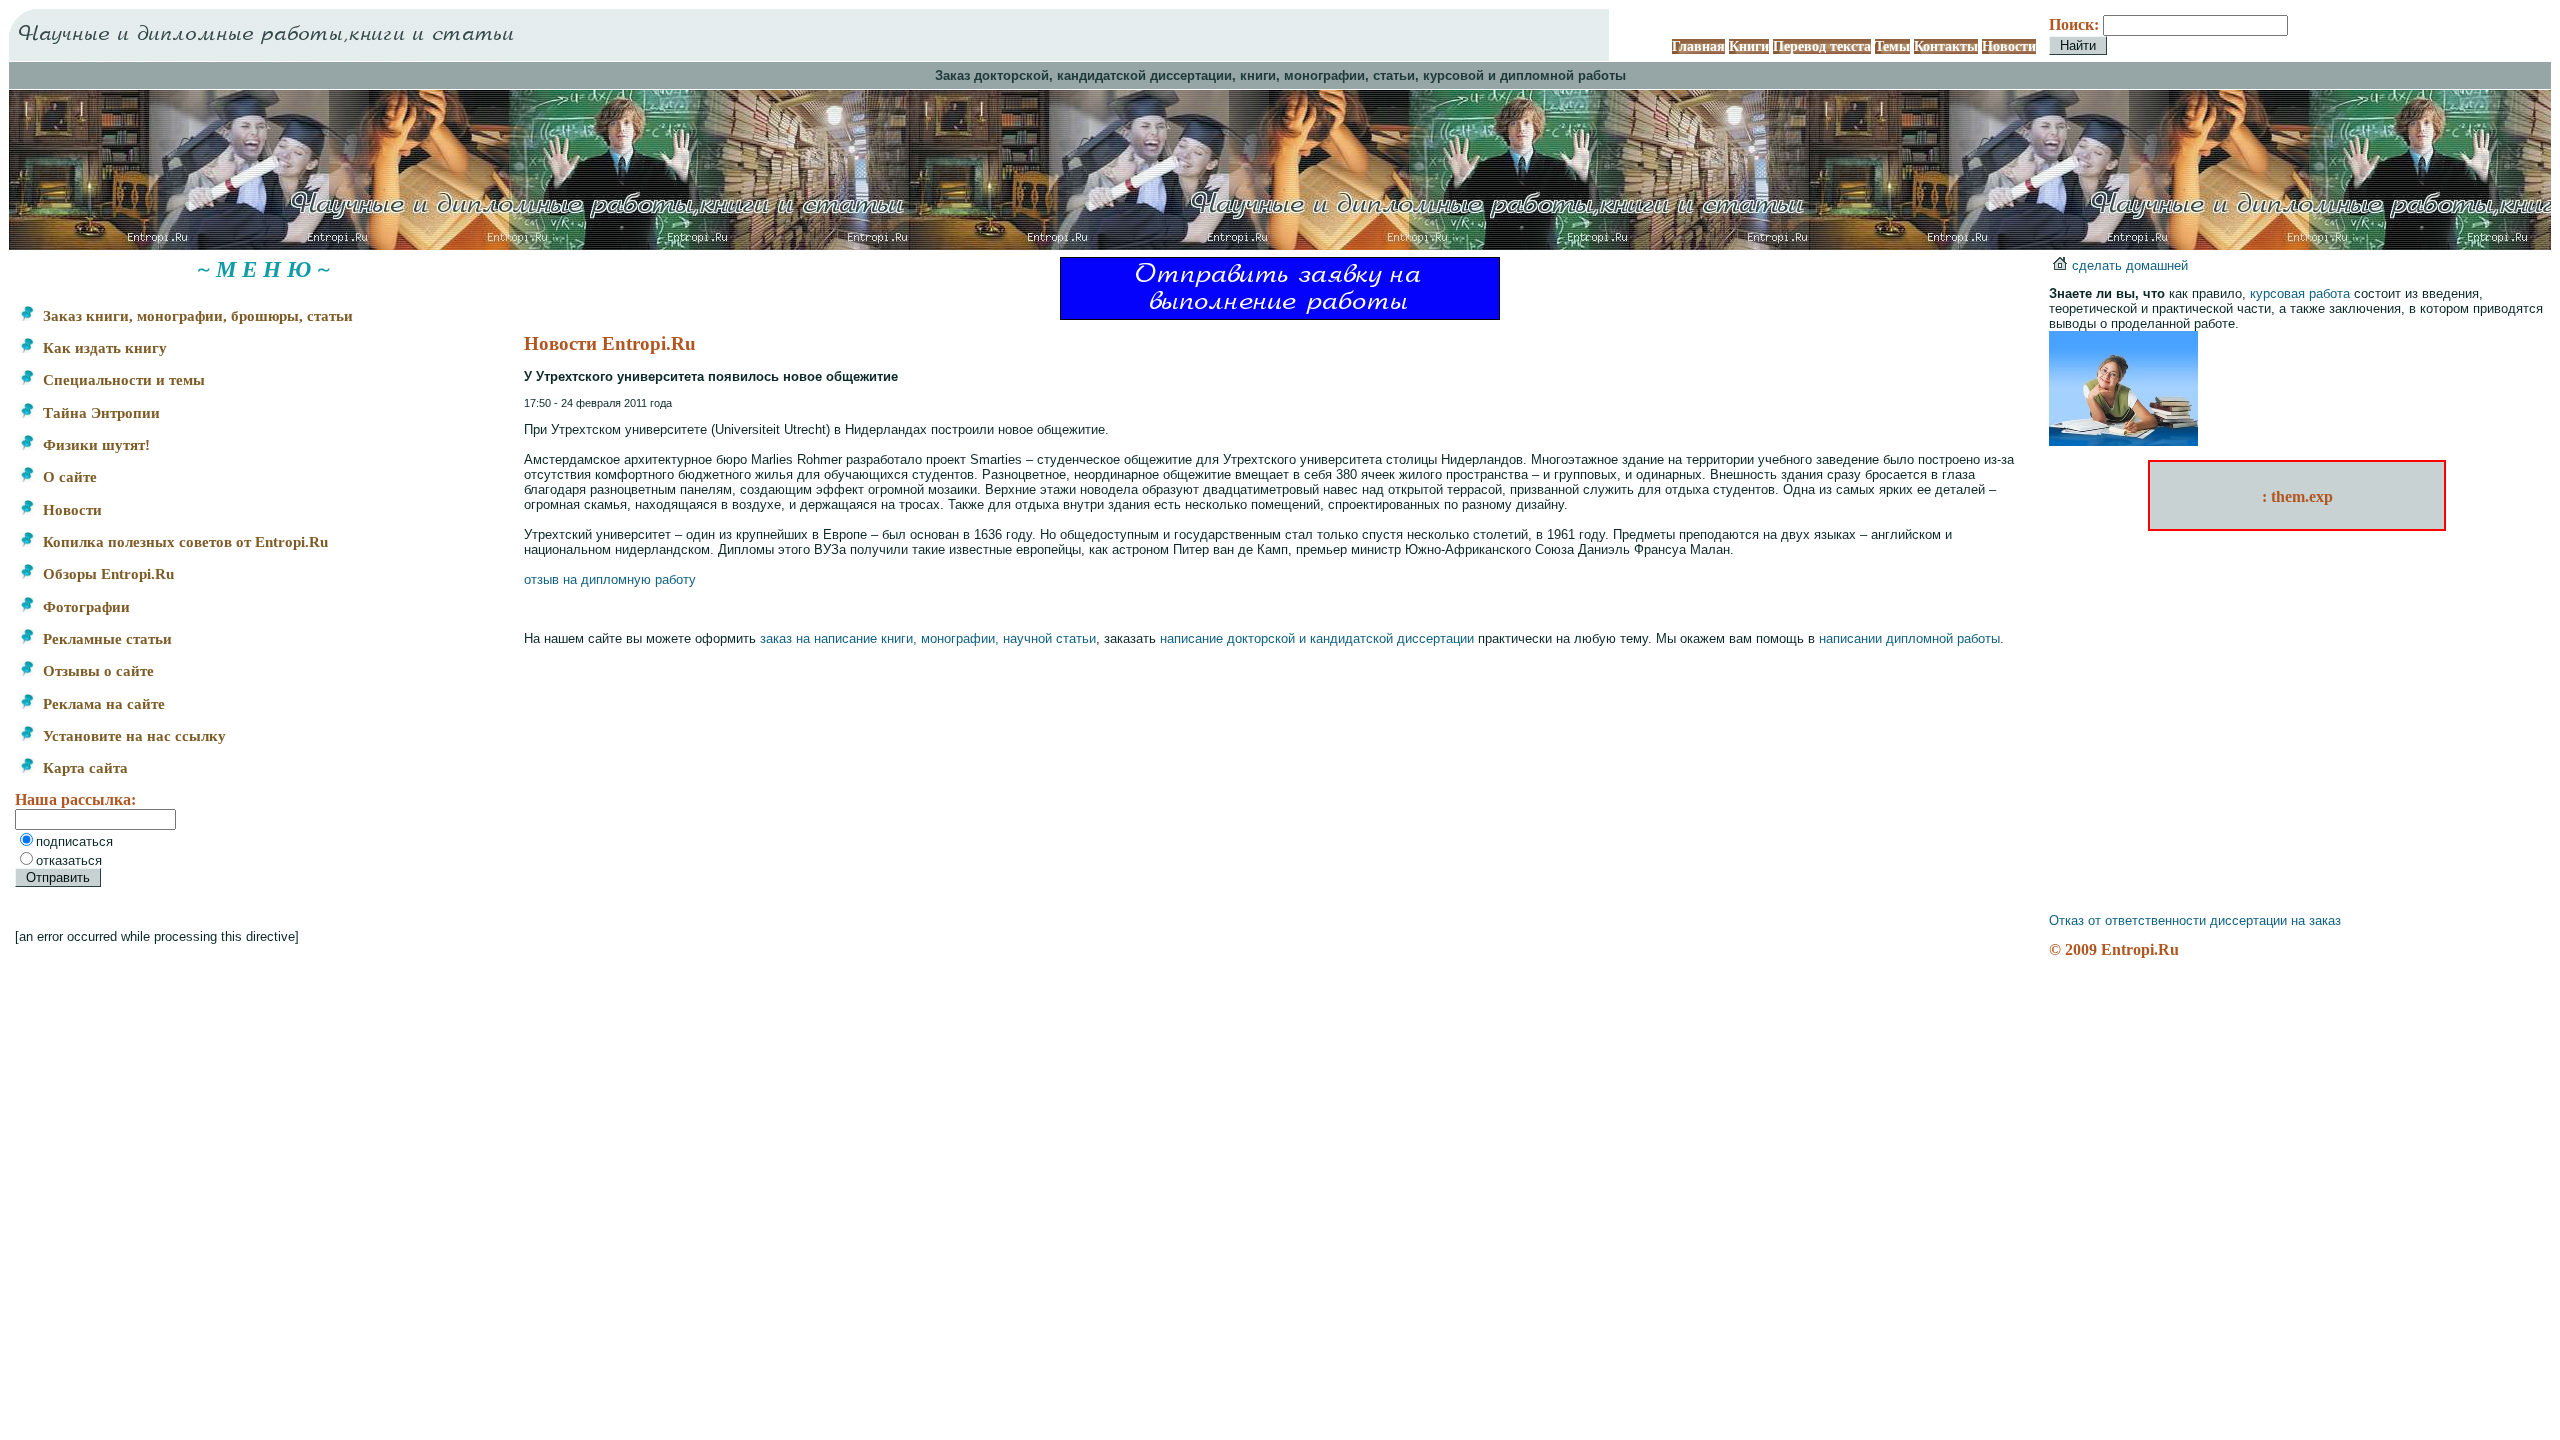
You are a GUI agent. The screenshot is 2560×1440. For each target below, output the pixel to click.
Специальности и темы (122, 380)
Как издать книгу (103, 348)
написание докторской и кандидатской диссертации (1317, 638)
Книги (1749, 46)
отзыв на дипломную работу (610, 579)
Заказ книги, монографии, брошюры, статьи (196, 316)
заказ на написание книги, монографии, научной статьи (928, 638)
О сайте (68, 477)
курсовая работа (2300, 293)
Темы (1892, 46)
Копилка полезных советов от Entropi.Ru (183, 542)
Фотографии (84, 607)
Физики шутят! (94, 445)
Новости (2009, 46)
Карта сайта (83, 768)
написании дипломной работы (1909, 638)
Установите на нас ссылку (132, 736)
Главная (1698, 46)
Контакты (1946, 46)
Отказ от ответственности (2127, 920)
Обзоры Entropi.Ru (106, 574)
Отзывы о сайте (96, 671)
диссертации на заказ (2275, 920)
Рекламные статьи (105, 639)
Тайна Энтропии (99, 413)
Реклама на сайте (102, 704)
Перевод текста (1822, 46)
